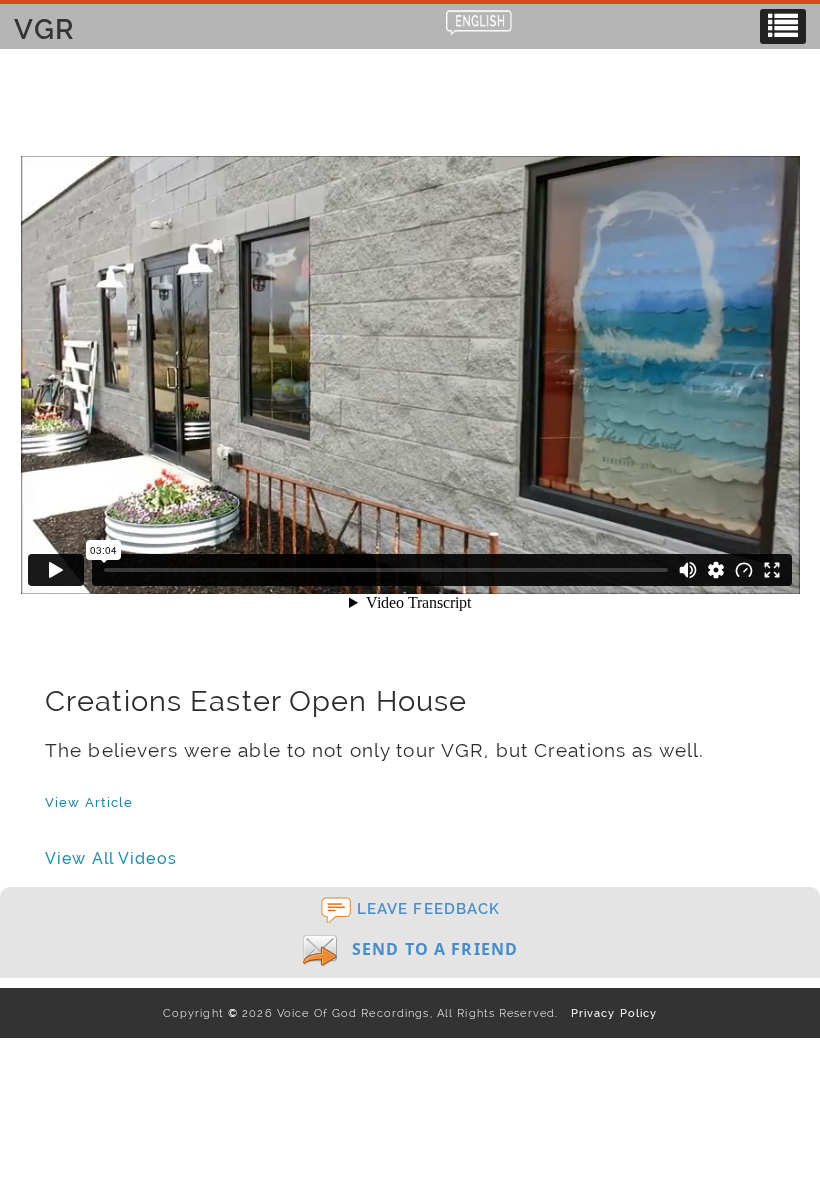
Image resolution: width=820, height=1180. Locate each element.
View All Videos (111, 858)
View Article (89, 802)
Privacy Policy (609, 1013)
